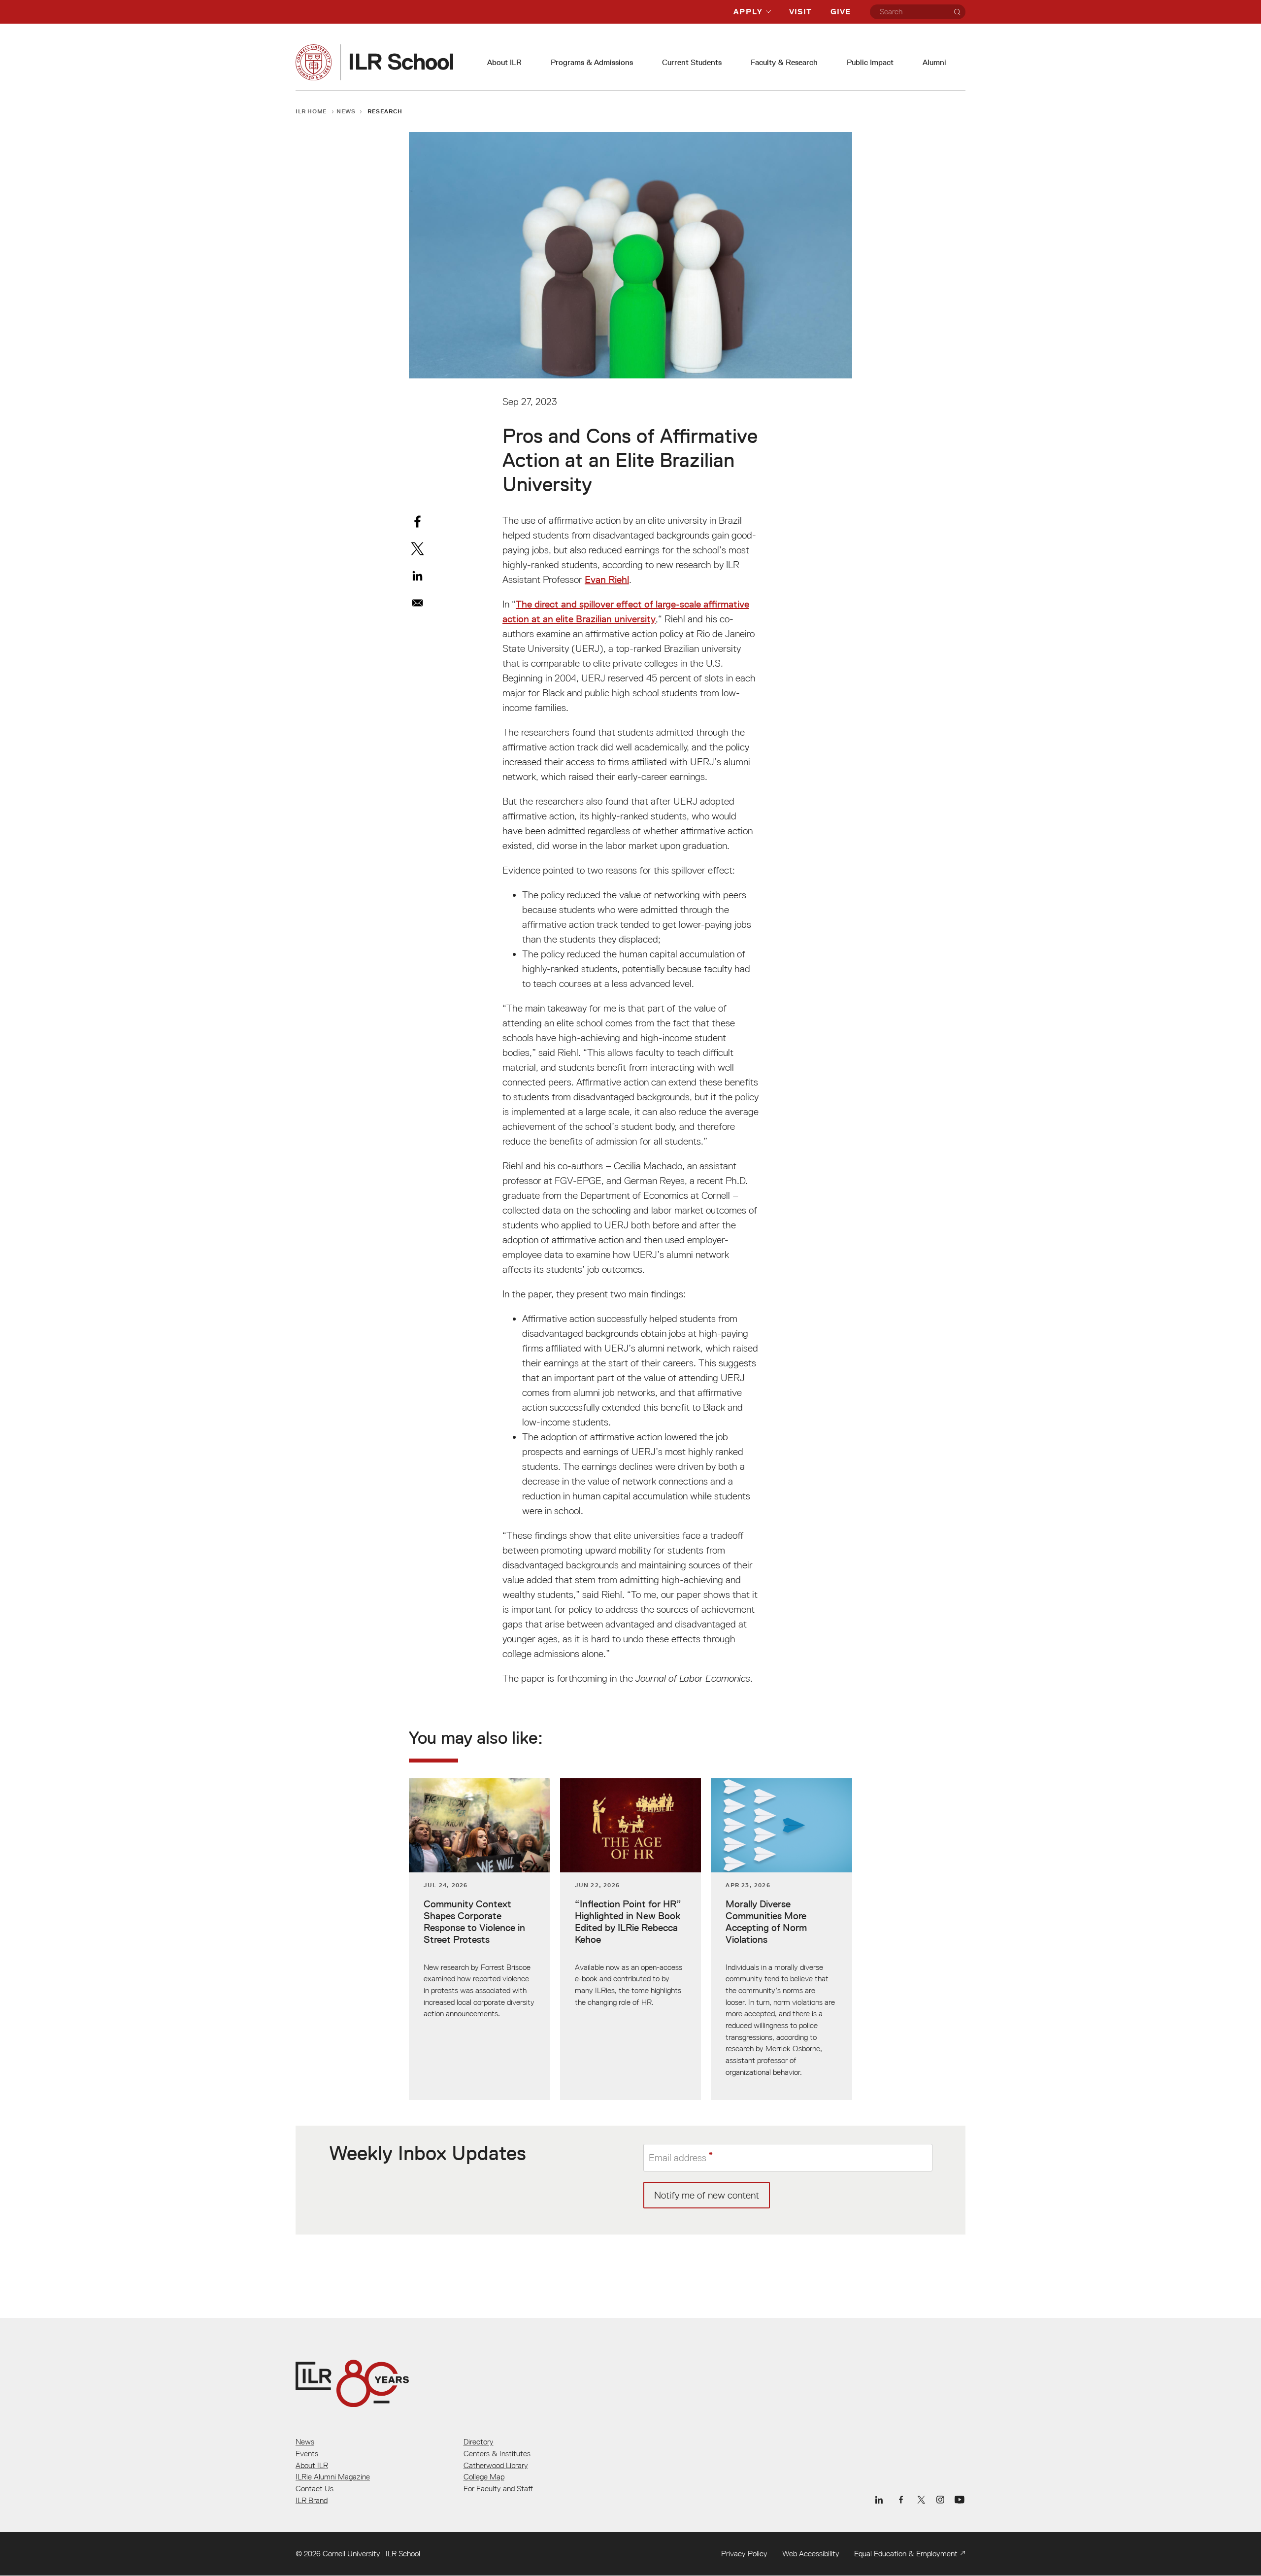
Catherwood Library (496, 2465)
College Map (484, 2476)
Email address (678, 2157)
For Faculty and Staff (498, 2488)
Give (841, 12)
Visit (800, 12)
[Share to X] (417, 549)
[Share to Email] (417, 603)
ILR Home (311, 111)
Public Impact (870, 62)
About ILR (504, 62)
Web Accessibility (811, 2553)
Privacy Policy (744, 2553)
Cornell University (351, 2553)
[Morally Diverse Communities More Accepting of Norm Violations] (781, 1939)
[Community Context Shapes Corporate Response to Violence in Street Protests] (480, 1939)
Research (385, 111)
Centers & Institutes (497, 2453)
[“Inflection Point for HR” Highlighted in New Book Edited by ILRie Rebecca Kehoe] (631, 1939)
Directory (479, 2441)
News (346, 111)
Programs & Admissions (592, 62)
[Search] (957, 12)
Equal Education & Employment (906, 2553)
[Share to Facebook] (417, 522)
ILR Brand (312, 2500)
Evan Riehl (607, 579)
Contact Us (315, 2488)
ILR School (403, 2553)
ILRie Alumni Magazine (333, 2476)
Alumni (934, 62)
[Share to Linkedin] (417, 576)
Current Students (692, 62)
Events (307, 2453)
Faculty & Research (784, 62)
